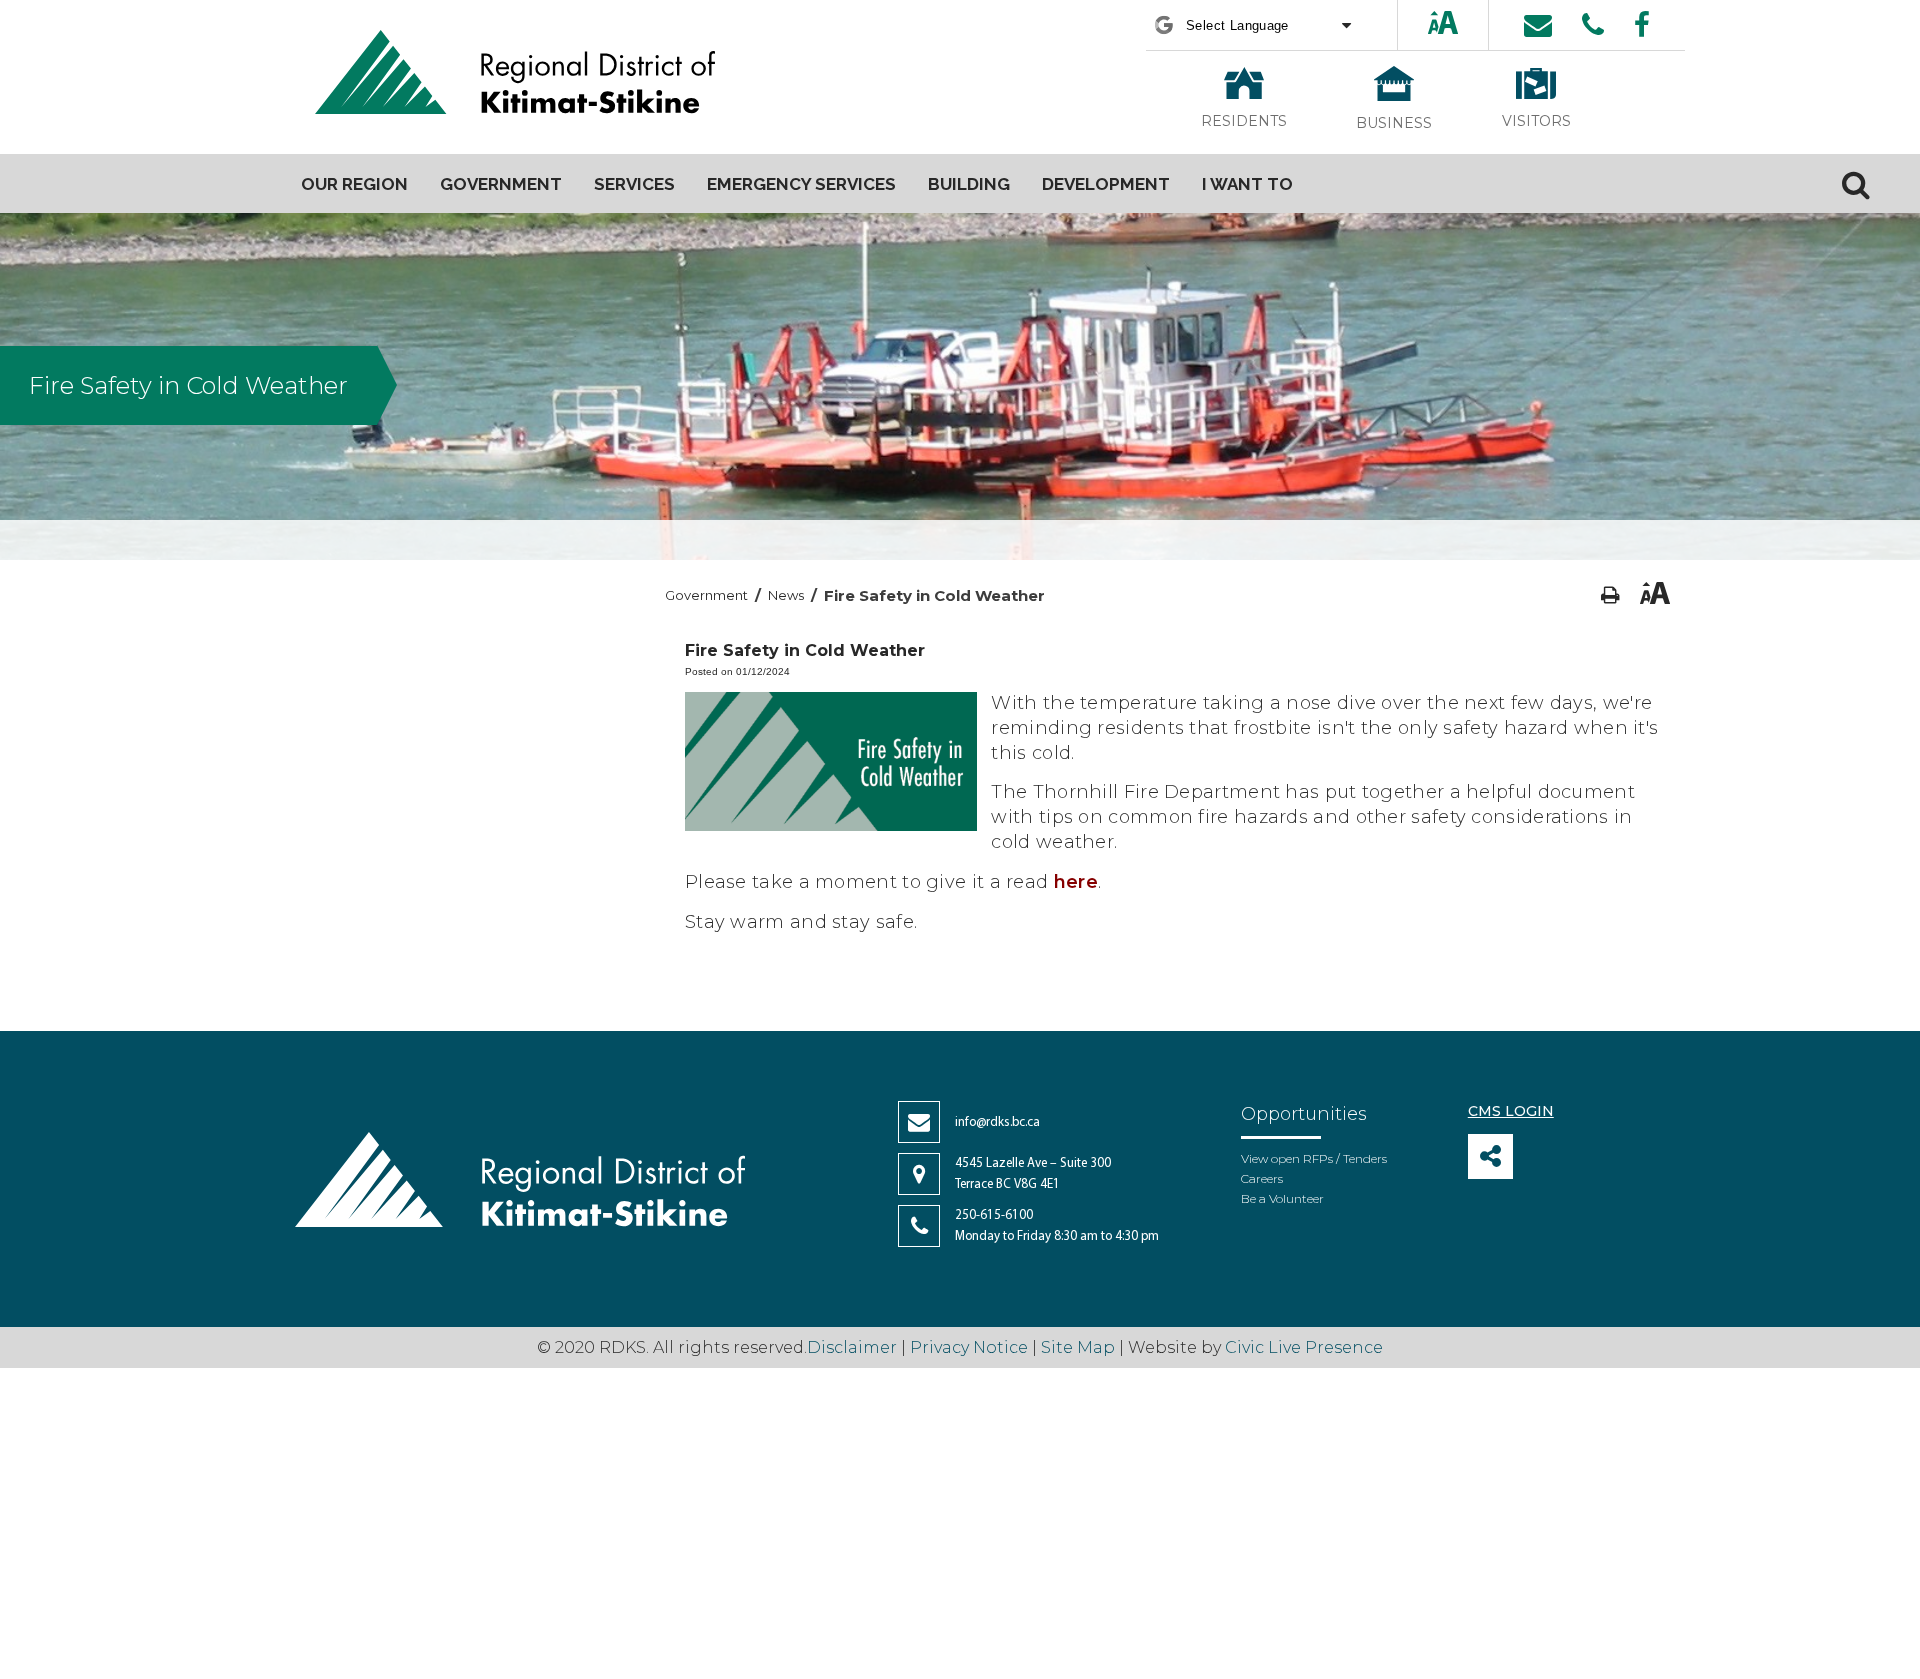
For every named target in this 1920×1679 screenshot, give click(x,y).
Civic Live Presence (1304, 1347)
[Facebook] (1642, 25)
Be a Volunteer (1282, 1198)
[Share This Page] (1490, 1156)
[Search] (1856, 184)
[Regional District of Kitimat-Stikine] (515, 74)
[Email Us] (1538, 25)
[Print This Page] (1610, 595)
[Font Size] (1443, 24)
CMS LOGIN (1511, 1111)
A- (1462, 24)
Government (706, 595)
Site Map (1078, 1347)
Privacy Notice (969, 1347)
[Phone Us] (1593, 25)
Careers (1262, 1178)
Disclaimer (854, 1347)
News (786, 595)
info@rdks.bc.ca (997, 1122)
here (1076, 882)
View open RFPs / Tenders (1314, 1158)
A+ (1426, 24)
